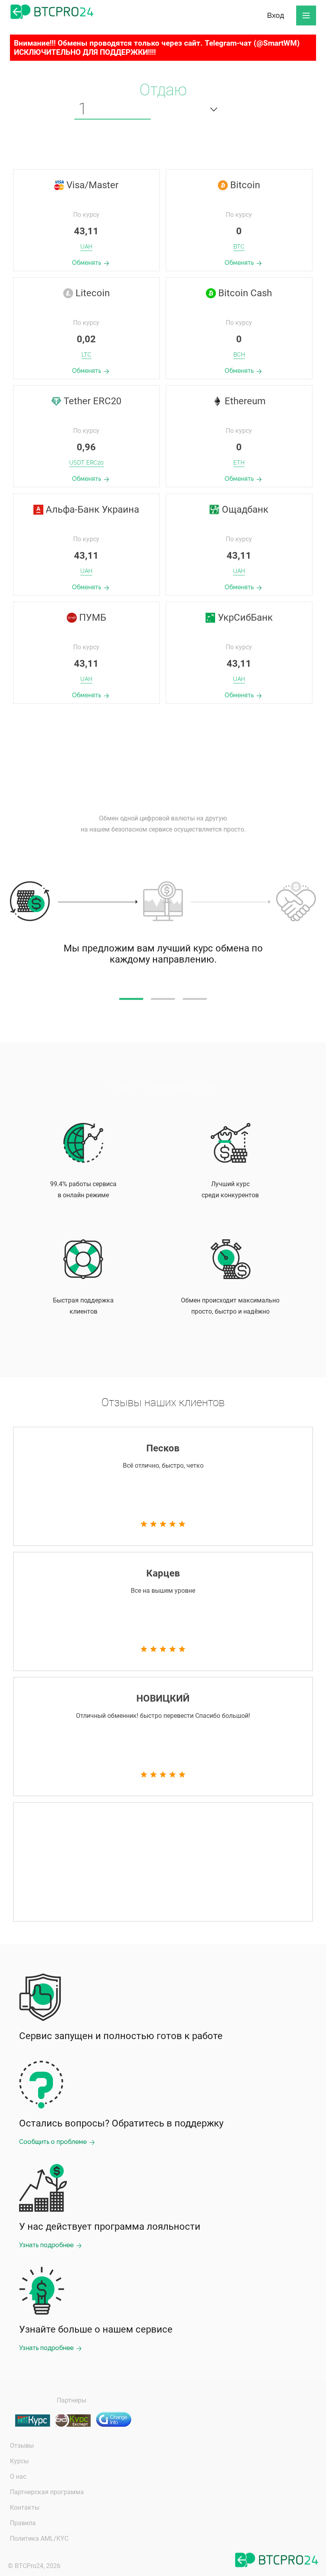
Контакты (25, 2507)
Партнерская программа (47, 2492)
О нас (18, 2477)
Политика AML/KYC (39, 2538)
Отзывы (22, 2446)
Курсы (19, 2461)
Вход (276, 15)
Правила (23, 2523)
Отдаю (163, 90)
